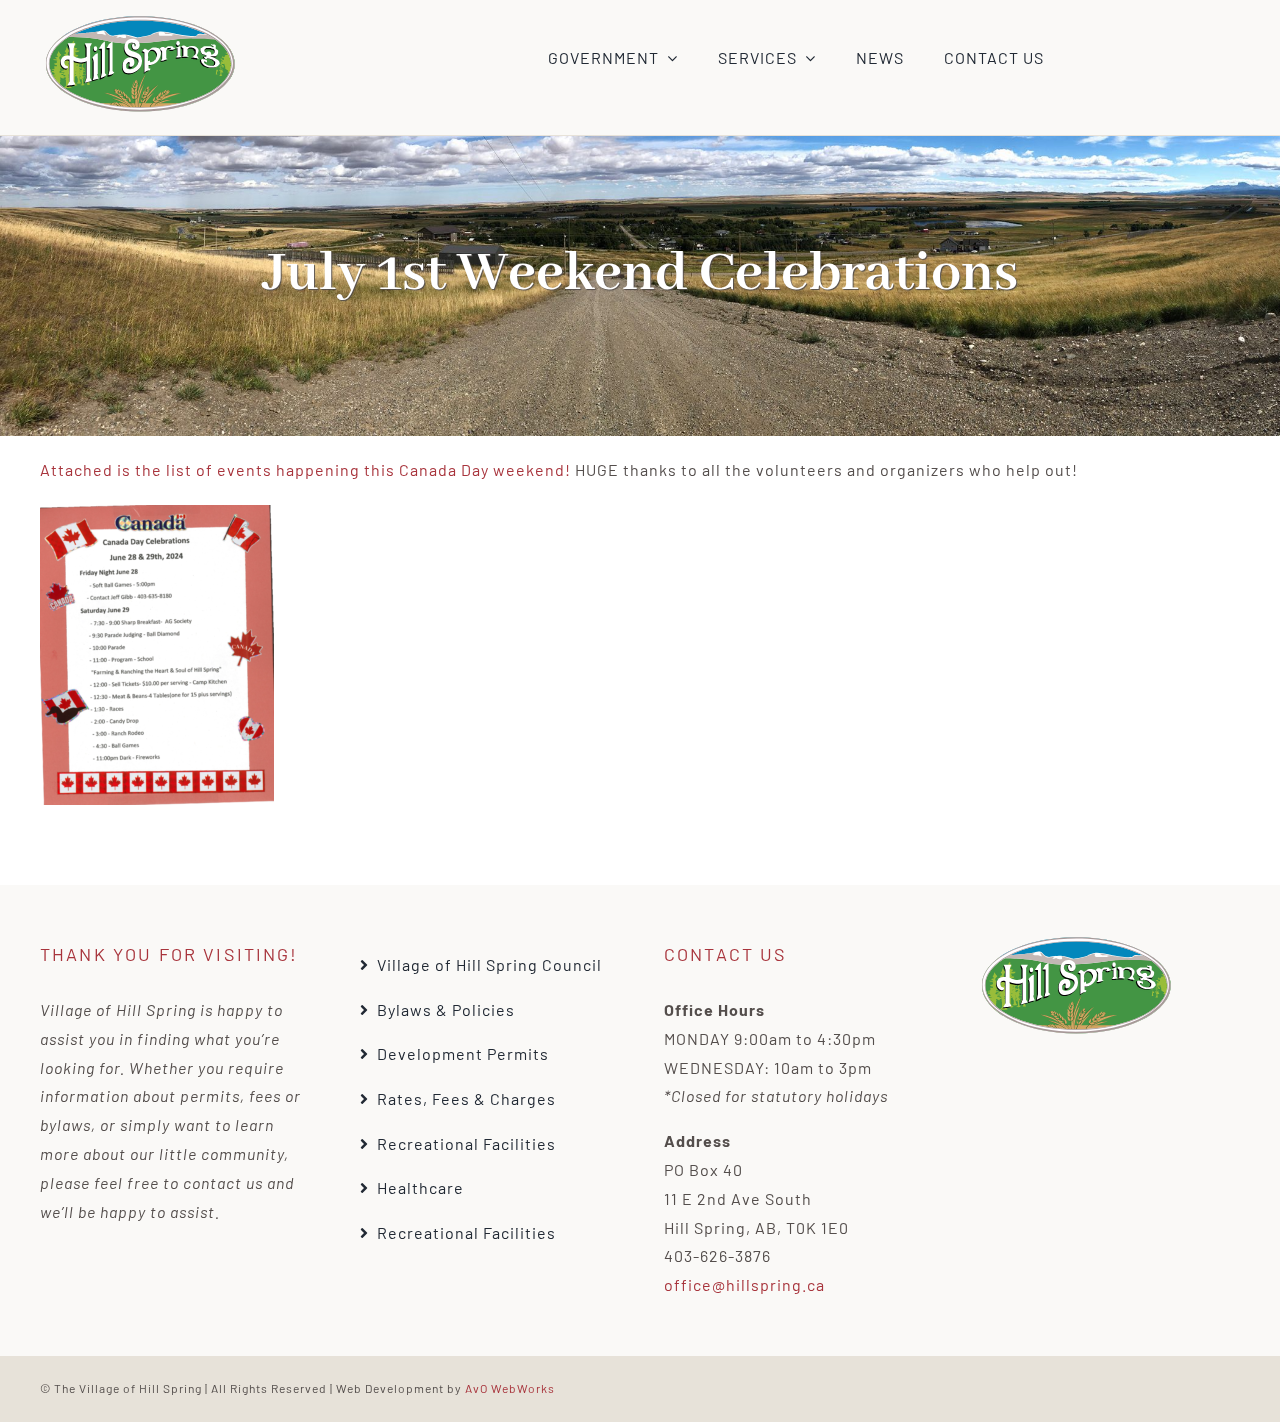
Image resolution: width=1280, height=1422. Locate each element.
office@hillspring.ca (744, 1284)
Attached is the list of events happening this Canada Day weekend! (305, 469)
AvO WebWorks (510, 1388)
